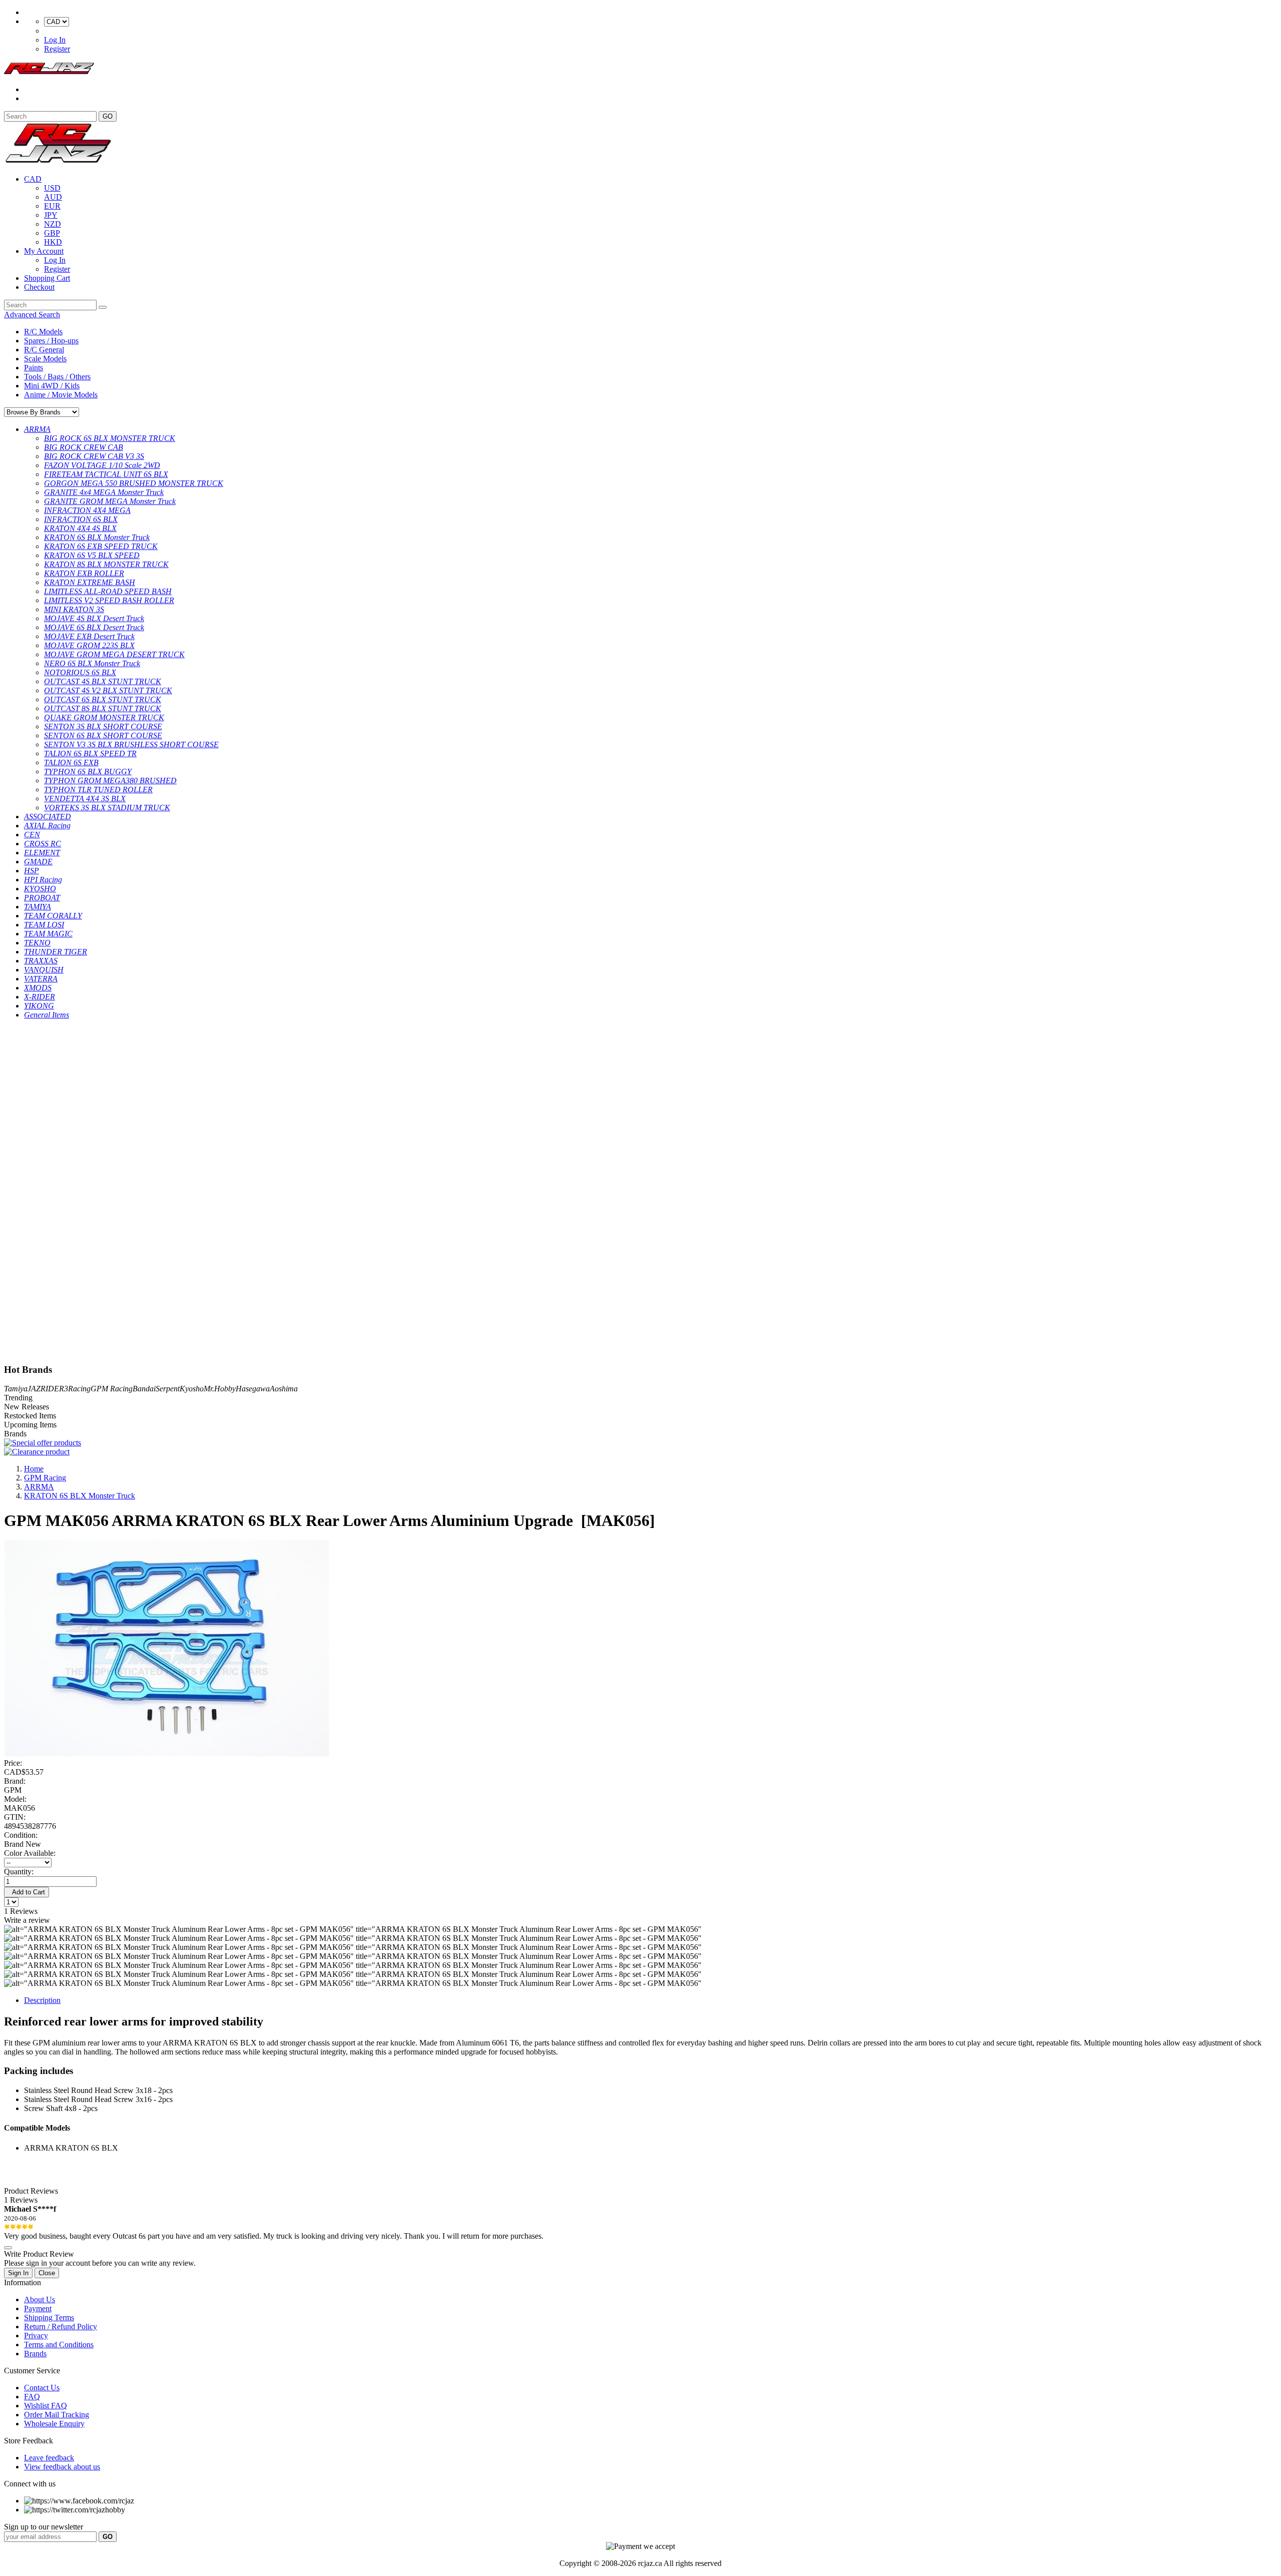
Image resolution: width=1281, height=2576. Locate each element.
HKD (53, 242)
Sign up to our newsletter (44, 2527)
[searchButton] (103, 307)
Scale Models (45, 359)
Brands (35, 2354)
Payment (38, 2308)
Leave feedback (49, 2458)
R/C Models (43, 332)
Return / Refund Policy (61, 2327)
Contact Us (42, 2388)
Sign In (18, 2273)
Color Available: (32, 1853)
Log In (55, 40)
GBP (52, 233)
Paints (34, 368)
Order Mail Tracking (57, 2415)
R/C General (44, 350)
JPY (51, 215)
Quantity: (19, 1872)
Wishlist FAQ (46, 2406)
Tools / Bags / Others (57, 377)
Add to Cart (27, 1892)
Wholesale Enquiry (54, 2424)
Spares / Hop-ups (51, 341)
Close (47, 2273)
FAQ (32, 2397)
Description (42, 2000)
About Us (40, 2299)
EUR (52, 206)
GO (108, 116)
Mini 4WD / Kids (52, 386)
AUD (53, 197)
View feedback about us (62, 2467)
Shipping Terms (49, 2317)
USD (52, 188)
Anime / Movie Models (61, 395)
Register (57, 49)
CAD (33, 179)
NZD (53, 224)
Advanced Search (32, 315)
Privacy (36, 2336)
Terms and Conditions (59, 2345)
